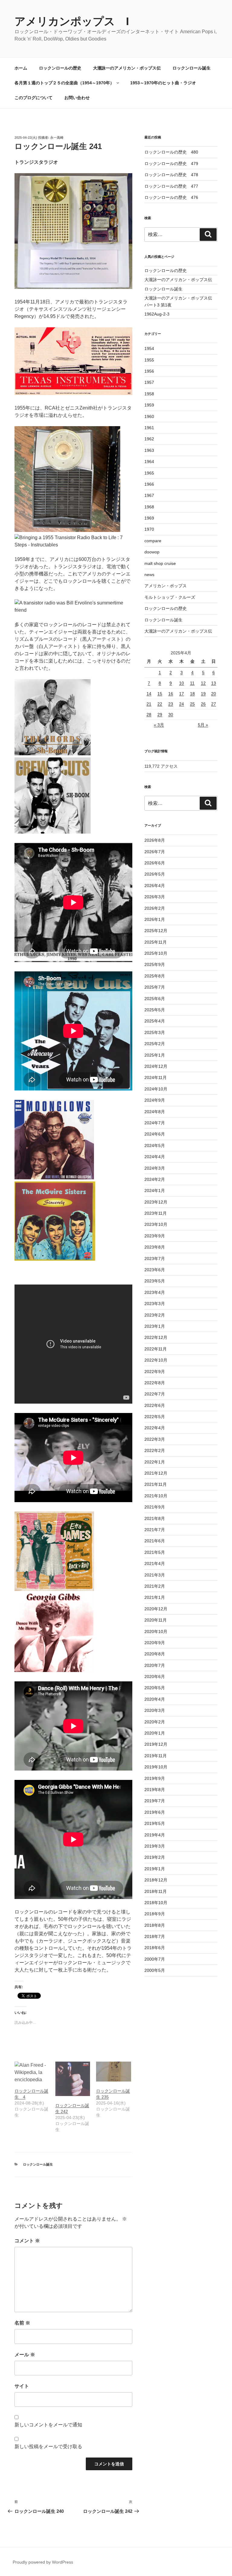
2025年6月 (155, 999)
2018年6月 (155, 1948)
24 (182, 704)
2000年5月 (155, 1970)
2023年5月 (155, 1281)
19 (203, 694)
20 (214, 694)
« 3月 (159, 725)
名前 (22, 2323)
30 (171, 714)
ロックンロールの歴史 (60, 68)
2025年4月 (155, 1021)
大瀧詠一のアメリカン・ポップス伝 (127, 68)
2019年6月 (155, 1812)
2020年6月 (155, 1677)
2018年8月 (155, 1925)
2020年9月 (155, 1643)
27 (214, 704)
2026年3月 (155, 897)
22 (160, 704)
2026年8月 (155, 840)
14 (149, 694)
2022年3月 (155, 1439)
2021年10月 (156, 1496)
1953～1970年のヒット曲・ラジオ (163, 83)
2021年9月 (155, 1507)
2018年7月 (155, 1936)
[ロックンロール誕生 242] (73, 2079)
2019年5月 (155, 1823)
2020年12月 (156, 1609)
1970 (149, 529)
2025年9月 (155, 964)
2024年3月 (155, 1168)
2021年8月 (155, 1518)
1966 (149, 484)
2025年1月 (155, 1055)
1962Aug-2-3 (157, 314)
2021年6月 (155, 1541)
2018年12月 (156, 1880)
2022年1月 (155, 1462)
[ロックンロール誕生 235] (113, 2072)
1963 (149, 450)
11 (192, 683)
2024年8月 (155, 1112)
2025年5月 (155, 1010)
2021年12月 (156, 1473)
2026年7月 (155, 852)
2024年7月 (155, 1123)
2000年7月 (155, 1959)
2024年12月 (156, 1066)
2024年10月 (156, 1089)
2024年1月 (155, 1191)
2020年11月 (156, 1620)
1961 (149, 428)
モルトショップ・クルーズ (170, 597)
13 (214, 683)
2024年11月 (156, 1077)
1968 (149, 507)
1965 (149, 473)
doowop (152, 552)
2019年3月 (155, 1846)
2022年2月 (155, 1450)
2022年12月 (156, 1337)
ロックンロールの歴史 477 (171, 186)
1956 (149, 371)
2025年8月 (155, 976)
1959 (149, 405)
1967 (149, 495)
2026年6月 (155, 863)
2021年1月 (155, 1597)
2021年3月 (155, 1575)
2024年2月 (155, 1179)
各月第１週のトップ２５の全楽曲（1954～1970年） (64, 83)
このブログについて (34, 98)
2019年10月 (156, 1767)
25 (192, 704)
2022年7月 (155, 1394)
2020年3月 (155, 1710)
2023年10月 (156, 1224)
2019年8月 (155, 1790)
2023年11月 (156, 1213)
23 (171, 704)
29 (160, 714)
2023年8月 (155, 1247)
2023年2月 (155, 1315)
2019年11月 (156, 1756)
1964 (149, 462)
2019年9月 (155, 1778)
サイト (22, 2386)
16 (171, 694)
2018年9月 (155, 1914)
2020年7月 (155, 1665)
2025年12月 (156, 931)
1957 (149, 382)
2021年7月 (155, 1530)
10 (182, 683)
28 (149, 714)
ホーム (21, 68)
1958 (149, 394)
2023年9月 (155, 1236)
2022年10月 (156, 1360)
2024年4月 (155, 1157)
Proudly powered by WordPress (43, 2562)
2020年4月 (155, 1699)
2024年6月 (155, 1134)
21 (149, 704)
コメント (27, 2241)
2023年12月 (156, 1202)
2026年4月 (155, 886)
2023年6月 (155, 1270)
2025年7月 (155, 987)
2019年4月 (155, 1835)
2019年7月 (155, 1801)
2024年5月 (155, 1145)
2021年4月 (155, 1563)
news (149, 575)
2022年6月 (155, 1405)
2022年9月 (155, 1372)
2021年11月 (156, 1484)
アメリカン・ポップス (166, 586)
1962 (149, 439)
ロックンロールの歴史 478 (171, 175)
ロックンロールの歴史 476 (171, 197)
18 (192, 694)
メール (25, 2355)
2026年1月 (155, 919)
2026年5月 (155, 874)
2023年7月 (155, 1259)
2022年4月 (155, 1428)
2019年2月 (155, 1857)
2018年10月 (156, 1903)
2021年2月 (155, 1586)
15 (160, 694)
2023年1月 (155, 1326)
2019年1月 (155, 1869)
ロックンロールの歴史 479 (171, 164)
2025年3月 (155, 1032)
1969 (149, 518)
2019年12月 (156, 1744)
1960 (149, 416)
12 (203, 683)
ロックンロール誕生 (192, 68)
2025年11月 (156, 942)
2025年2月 (155, 1044)
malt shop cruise (160, 563)
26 (203, 704)
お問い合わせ (77, 98)
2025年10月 (156, 953)
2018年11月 (156, 1891)
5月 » (203, 725)
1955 (149, 360)
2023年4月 (155, 1292)
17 (182, 694)
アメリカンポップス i (72, 21)
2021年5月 (155, 1552)
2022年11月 (156, 1349)
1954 (149, 348)
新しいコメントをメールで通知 (48, 2425)
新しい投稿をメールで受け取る (48, 2446)
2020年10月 (156, 1631)
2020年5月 (155, 1688)
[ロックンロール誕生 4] (32, 2072)
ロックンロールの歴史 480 (171, 152)
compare (153, 541)
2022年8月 (155, 1383)
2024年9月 (155, 1100)
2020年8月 (155, 1654)
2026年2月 (155, 908)
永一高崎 (57, 138)
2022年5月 (155, 1417)
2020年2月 (155, 1722)
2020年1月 (155, 1733)
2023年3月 (155, 1304)
